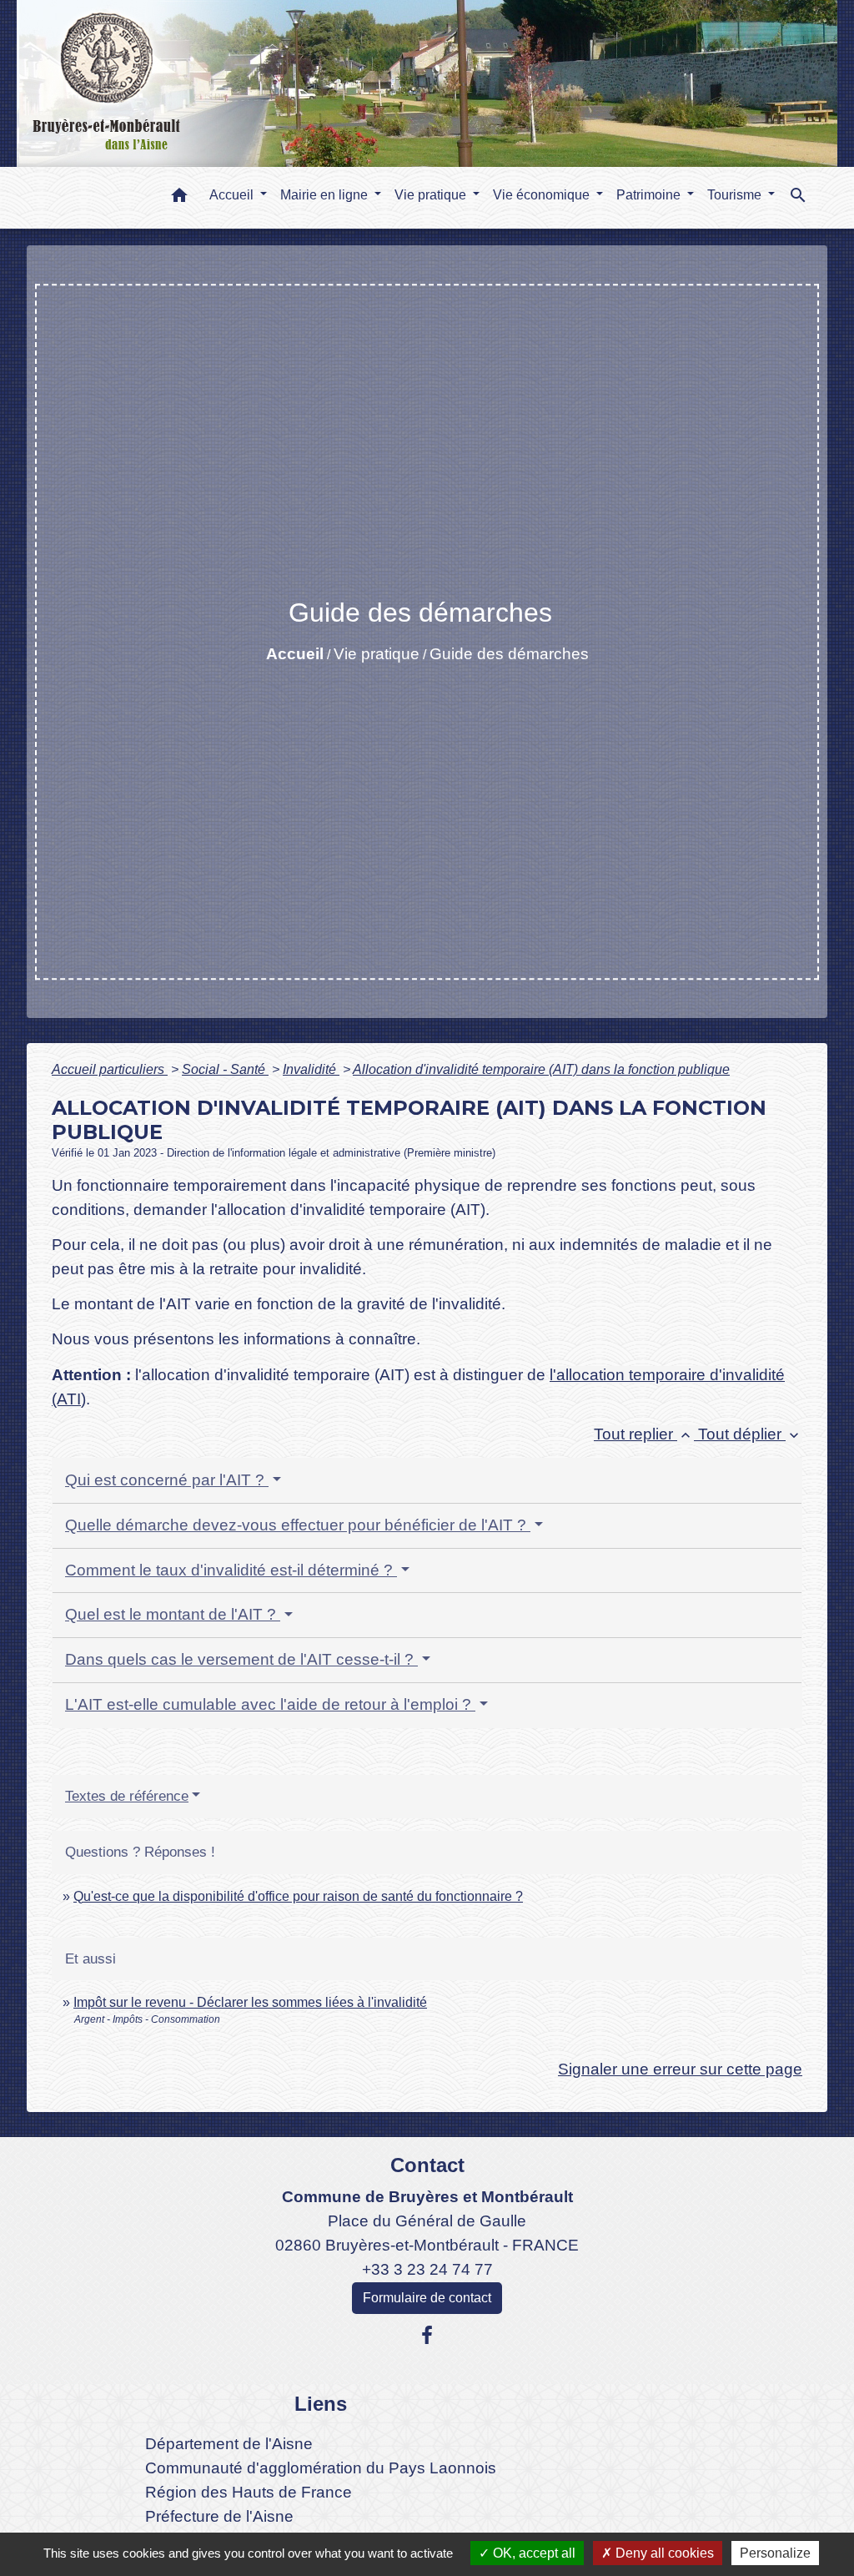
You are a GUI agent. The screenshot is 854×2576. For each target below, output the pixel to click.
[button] (179, 198)
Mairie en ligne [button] (326, 195)
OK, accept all (532, 2553)
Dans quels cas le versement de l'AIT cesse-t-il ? (241, 1659)
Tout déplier (750, 1434)
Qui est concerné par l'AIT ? (167, 1480)
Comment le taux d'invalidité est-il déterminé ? (231, 1570)
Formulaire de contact (427, 2298)
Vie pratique (377, 654)
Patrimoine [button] (650, 195)
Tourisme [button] (736, 195)
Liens (321, 2404)
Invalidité (311, 1069)
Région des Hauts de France (249, 2492)
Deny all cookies (663, 2553)
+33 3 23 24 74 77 (427, 2269)
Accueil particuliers (110, 1069)
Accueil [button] (233, 195)
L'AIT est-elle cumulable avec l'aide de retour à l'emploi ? (270, 1704)
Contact (427, 2165)
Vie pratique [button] (432, 195)
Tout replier (644, 1434)
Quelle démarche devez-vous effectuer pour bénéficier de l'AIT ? (298, 1525)
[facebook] (427, 2336)
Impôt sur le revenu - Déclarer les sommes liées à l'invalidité (250, 2002)
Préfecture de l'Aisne (219, 2516)
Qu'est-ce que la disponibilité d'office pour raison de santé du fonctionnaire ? (298, 1896)
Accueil (295, 654)
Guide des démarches (509, 654)
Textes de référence (127, 1796)
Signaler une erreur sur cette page (680, 2069)
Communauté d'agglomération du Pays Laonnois (321, 2468)
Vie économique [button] (543, 195)
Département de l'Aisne (229, 2444)
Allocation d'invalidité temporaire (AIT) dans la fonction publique (541, 1069)
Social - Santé (225, 1069)
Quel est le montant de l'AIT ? (173, 1614)
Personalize (775, 2553)
